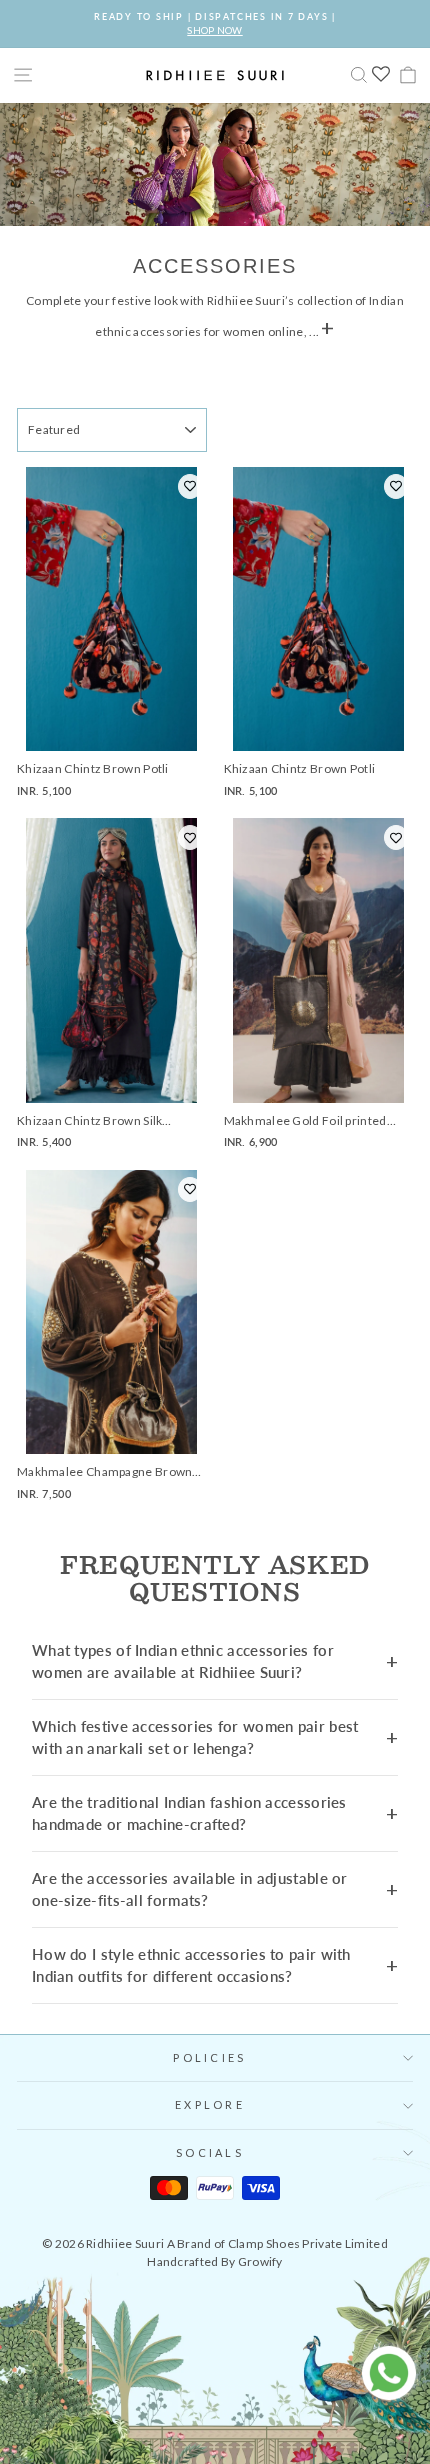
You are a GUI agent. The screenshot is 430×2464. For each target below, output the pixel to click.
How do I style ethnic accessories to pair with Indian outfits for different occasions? (191, 1965)
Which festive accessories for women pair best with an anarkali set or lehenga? (195, 1737)
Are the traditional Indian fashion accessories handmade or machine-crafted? (189, 1813)
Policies (209, 2057)
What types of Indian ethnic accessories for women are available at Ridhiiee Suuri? (183, 1661)
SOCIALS (210, 2152)
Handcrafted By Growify (215, 2261)
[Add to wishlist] (190, 486)
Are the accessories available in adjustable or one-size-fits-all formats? (190, 1889)
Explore (210, 2104)
